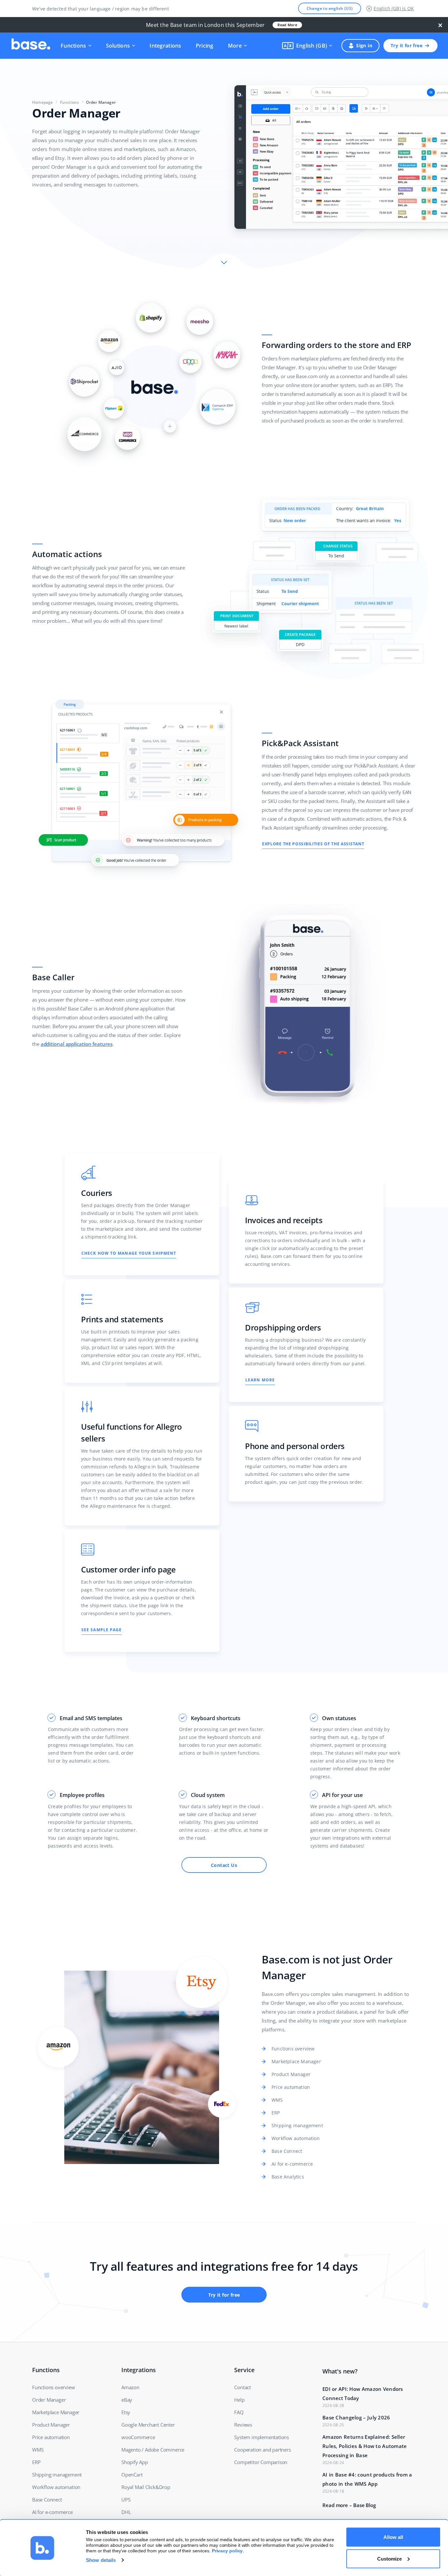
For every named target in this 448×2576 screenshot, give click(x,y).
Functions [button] (73, 46)
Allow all (393, 2537)
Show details (101, 2560)
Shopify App (135, 2462)
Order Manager (49, 2400)
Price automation (291, 2087)
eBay (127, 2400)
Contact (243, 2387)
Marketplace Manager (296, 2061)
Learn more (260, 1380)
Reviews (243, 2425)
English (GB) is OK (394, 8)
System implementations (262, 2437)
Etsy (126, 2412)
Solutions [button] (118, 46)
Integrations (165, 46)
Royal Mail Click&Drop (146, 2487)
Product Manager (291, 2074)
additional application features (77, 1044)
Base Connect (287, 2151)
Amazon (130, 2387)
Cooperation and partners (262, 2450)
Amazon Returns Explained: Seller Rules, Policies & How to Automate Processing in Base (365, 2446)
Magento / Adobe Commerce (153, 2450)
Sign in (364, 45)
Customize (389, 2558)
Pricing (205, 46)
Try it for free (407, 45)
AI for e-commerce (292, 2164)
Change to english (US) (330, 8)
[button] (307, 46)
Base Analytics (288, 2177)
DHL (126, 2512)
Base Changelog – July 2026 (356, 2417)
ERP (276, 2113)
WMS (277, 2100)
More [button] (235, 46)
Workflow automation (296, 2138)
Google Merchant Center (148, 2425)
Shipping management (297, 2125)
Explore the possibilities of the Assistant (313, 844)
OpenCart (132, 2475)
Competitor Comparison (261, 2462)
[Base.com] (31, 46)
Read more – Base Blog (349, 2505)
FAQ (239, 2412)
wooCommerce (138, 2437)
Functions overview (293, 2049)
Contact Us (224, 1865)
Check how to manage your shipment (129, 1253)
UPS (126, 2500)
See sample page (102, 1630)
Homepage (43, 102)
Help (239, 2400)
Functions (70, 102)
